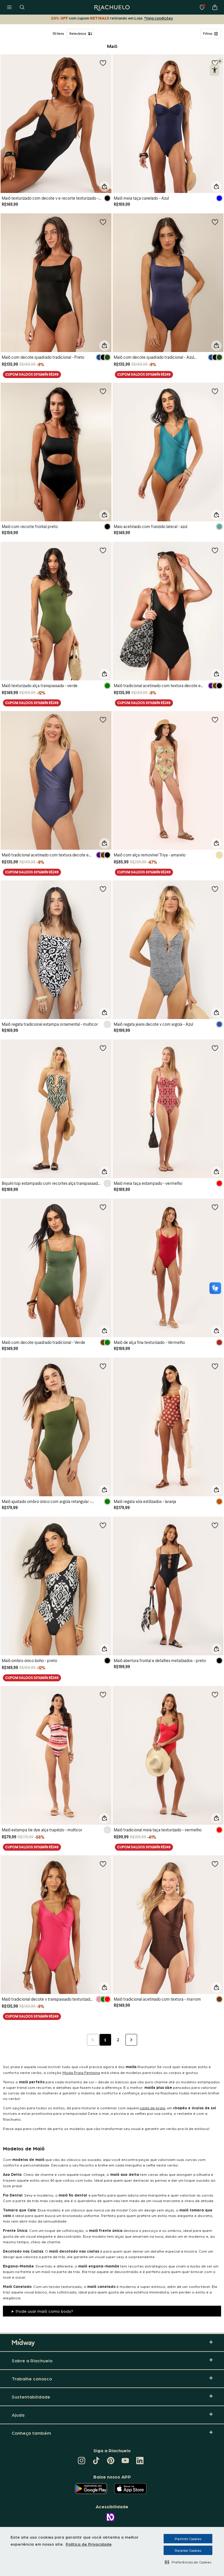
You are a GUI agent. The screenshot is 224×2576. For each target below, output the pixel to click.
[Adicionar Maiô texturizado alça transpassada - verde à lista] (103, 550)
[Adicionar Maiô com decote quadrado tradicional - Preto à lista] (103, 222)
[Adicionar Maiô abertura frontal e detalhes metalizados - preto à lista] (215, 1525)
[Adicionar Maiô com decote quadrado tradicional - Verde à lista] (103, 1207)
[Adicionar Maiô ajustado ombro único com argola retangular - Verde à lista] (103, 1366)
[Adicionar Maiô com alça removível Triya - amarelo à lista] (215, 720)
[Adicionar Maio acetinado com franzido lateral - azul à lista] (215, 391)
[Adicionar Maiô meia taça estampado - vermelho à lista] (215, 1048)
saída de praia (152, 2108)
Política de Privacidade (89, 2544)
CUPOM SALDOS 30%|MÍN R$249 (32, 374)
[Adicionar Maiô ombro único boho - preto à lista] (103, 1525)
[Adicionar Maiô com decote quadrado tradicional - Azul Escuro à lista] (215, 222)
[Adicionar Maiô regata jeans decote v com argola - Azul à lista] (215, 889)
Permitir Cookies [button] (188, 2539)
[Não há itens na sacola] (215, 7)
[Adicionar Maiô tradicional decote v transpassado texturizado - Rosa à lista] (103, 1864)
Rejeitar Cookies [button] (188, 2550)
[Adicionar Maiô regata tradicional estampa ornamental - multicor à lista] (103, 889)
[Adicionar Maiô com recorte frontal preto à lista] (103, 391)
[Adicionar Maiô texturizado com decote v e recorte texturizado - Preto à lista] (103, 63)
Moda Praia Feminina (81, 2072)
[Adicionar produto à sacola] (104, 187)
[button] (188, 2562)
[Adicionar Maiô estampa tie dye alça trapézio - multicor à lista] (103, 1694)
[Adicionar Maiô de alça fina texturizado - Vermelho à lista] (215, 1207)
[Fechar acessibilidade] (220, 61)
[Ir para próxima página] (131, 2040)
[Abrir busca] (22, 7)
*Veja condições (159, 18)
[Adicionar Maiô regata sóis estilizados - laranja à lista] (215, 1366)
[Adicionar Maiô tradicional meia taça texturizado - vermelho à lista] (215, 1694)
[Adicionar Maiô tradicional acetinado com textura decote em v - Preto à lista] (215, 550)
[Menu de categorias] (9, 7)
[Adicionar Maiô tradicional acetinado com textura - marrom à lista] (215, 1864)
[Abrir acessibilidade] (215, 70)
